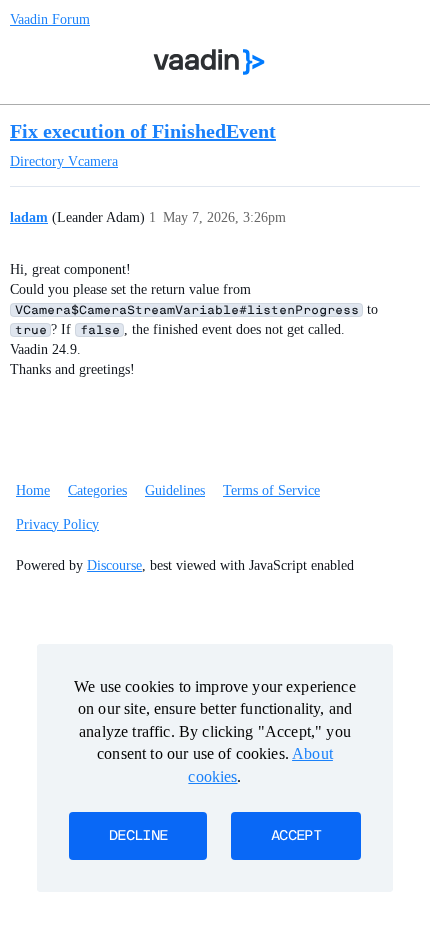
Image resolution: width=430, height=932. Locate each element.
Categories (97, 490)
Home (33, 490)
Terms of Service (271, 490)
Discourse (114, 565)
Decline (138, 836)
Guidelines (175, 490)
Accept (296, 836)
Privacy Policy (57, 524)
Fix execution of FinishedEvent (143, 131)
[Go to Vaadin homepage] (209, 62)
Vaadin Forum (50, 19)
